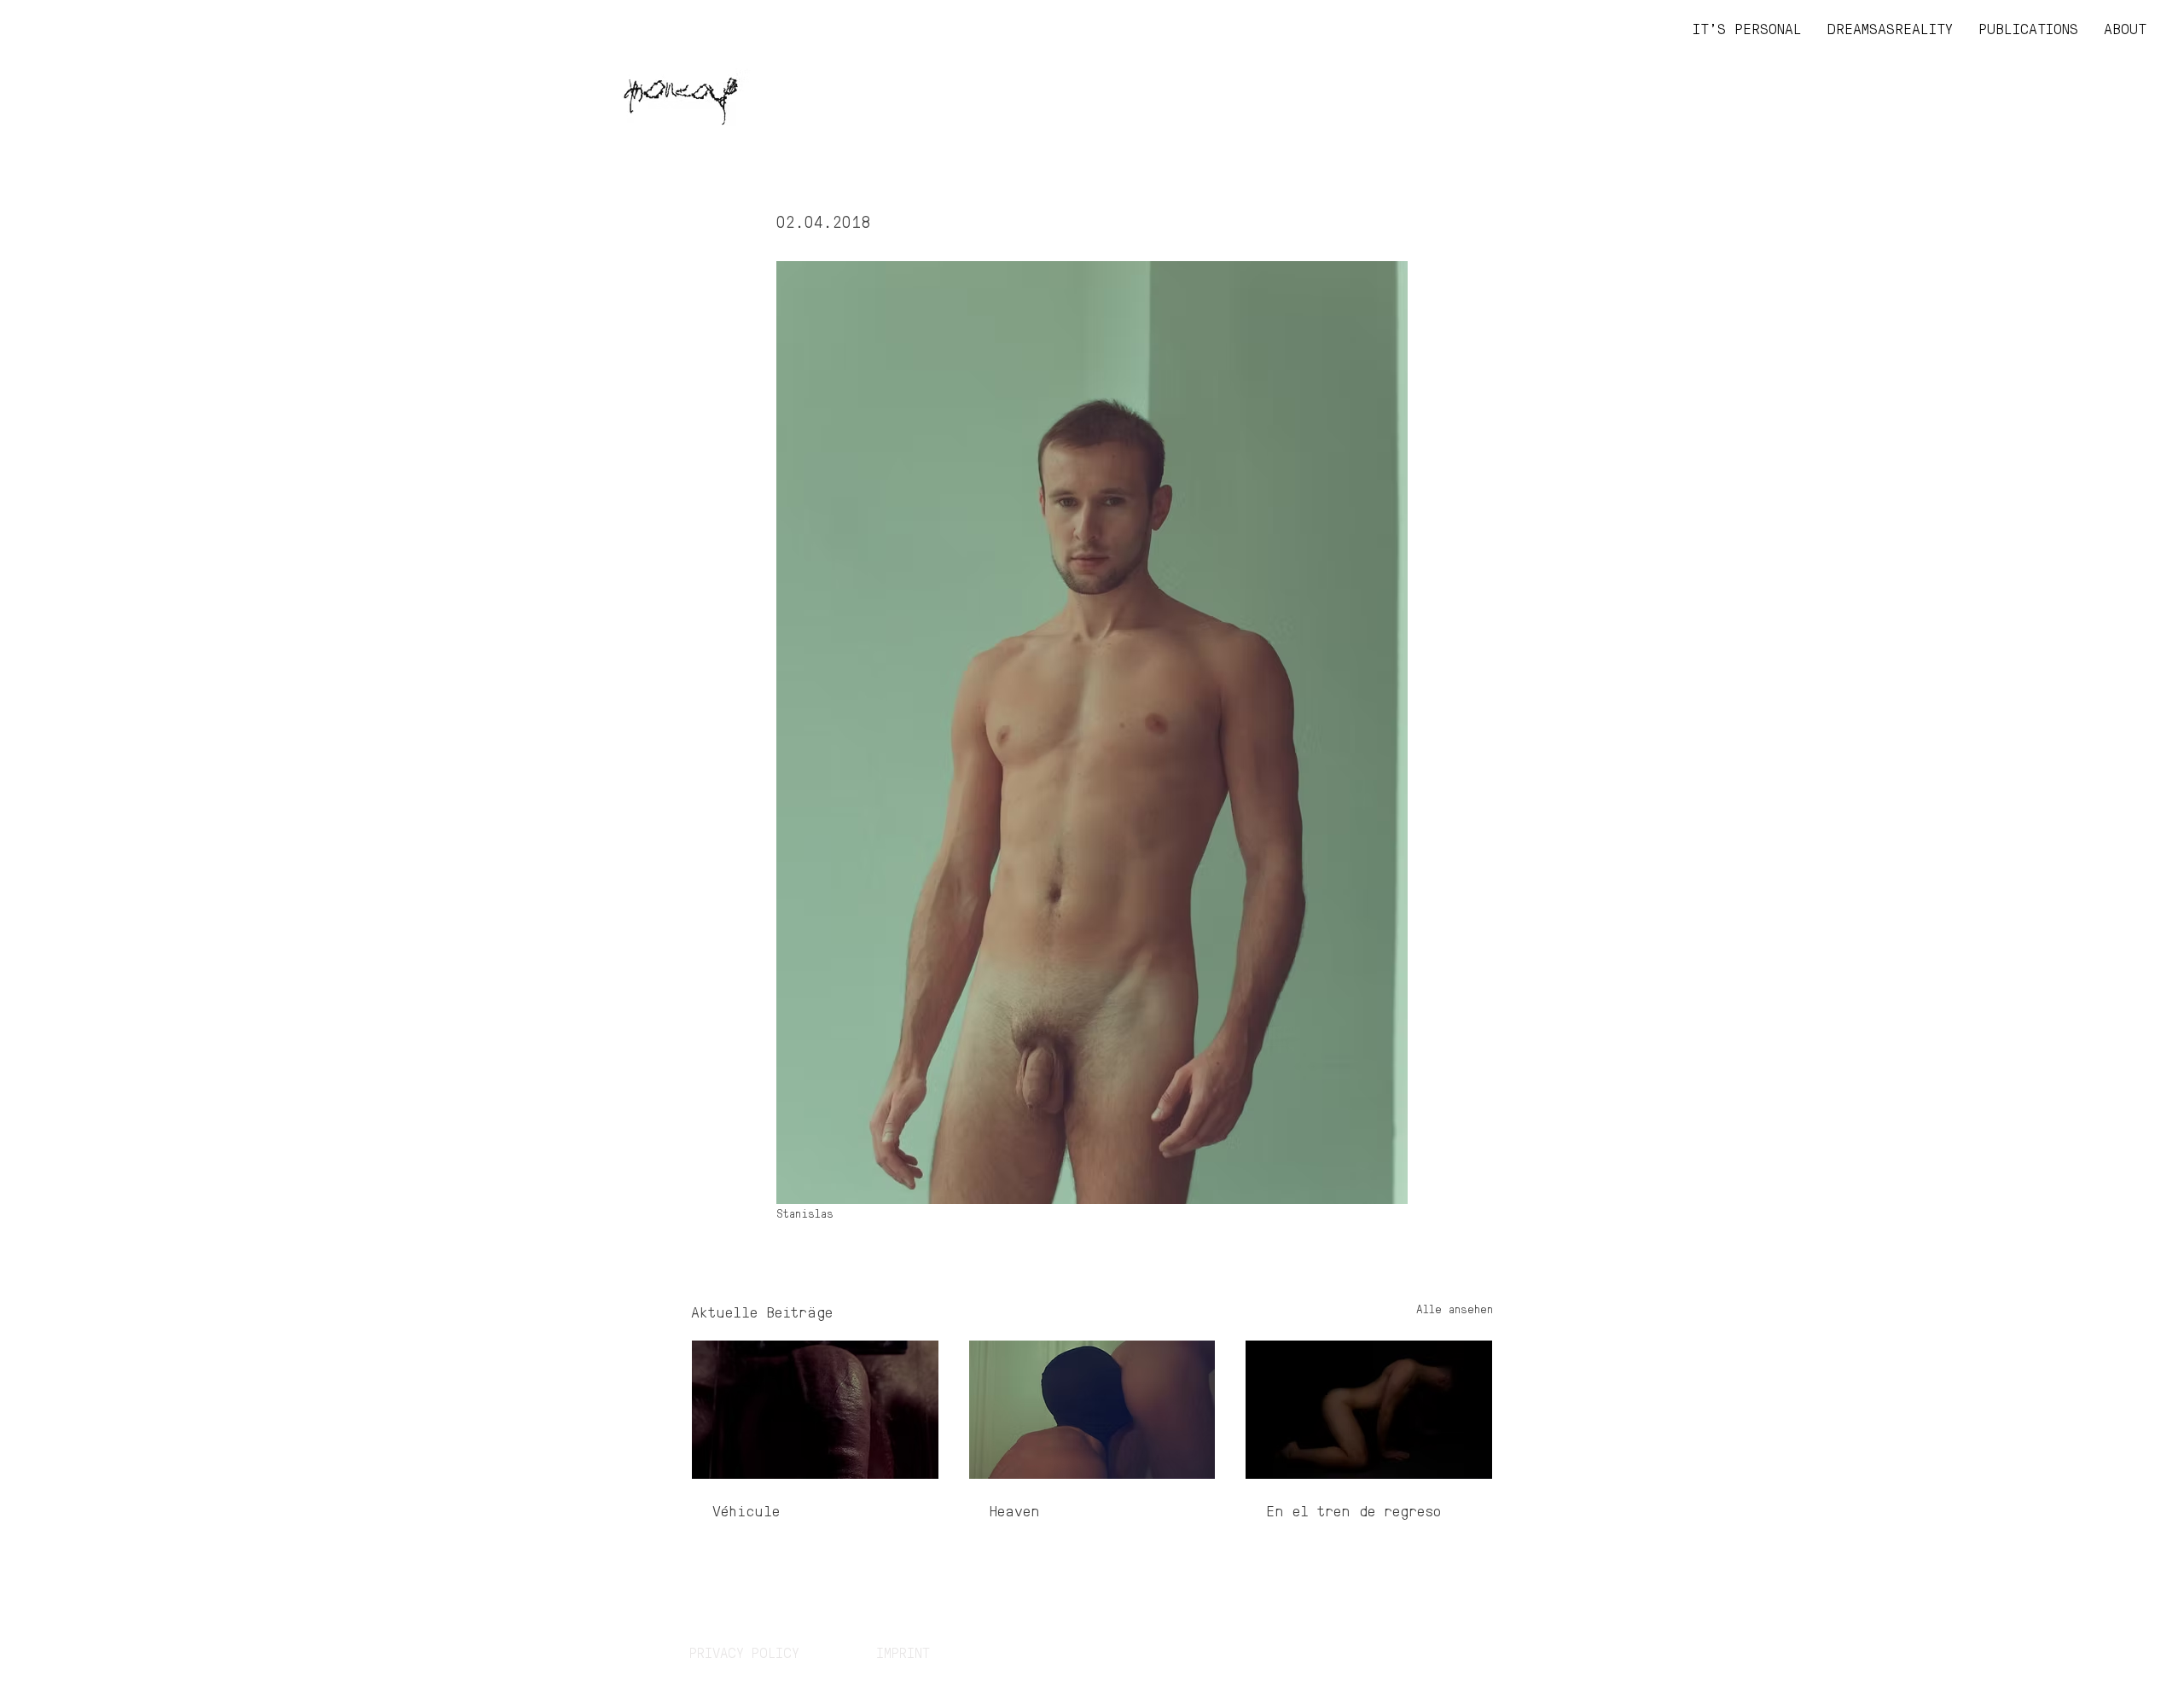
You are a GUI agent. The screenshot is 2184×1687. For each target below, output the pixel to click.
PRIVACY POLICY (744, 1652)
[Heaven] (1092, 1410)
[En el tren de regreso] (1369, 1410)
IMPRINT (903, 1652)
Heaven (1015, 1510)
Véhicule (746, 1510)
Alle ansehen (1455, 1308)
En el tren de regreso (1353, 1510)
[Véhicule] (815, 1410)
